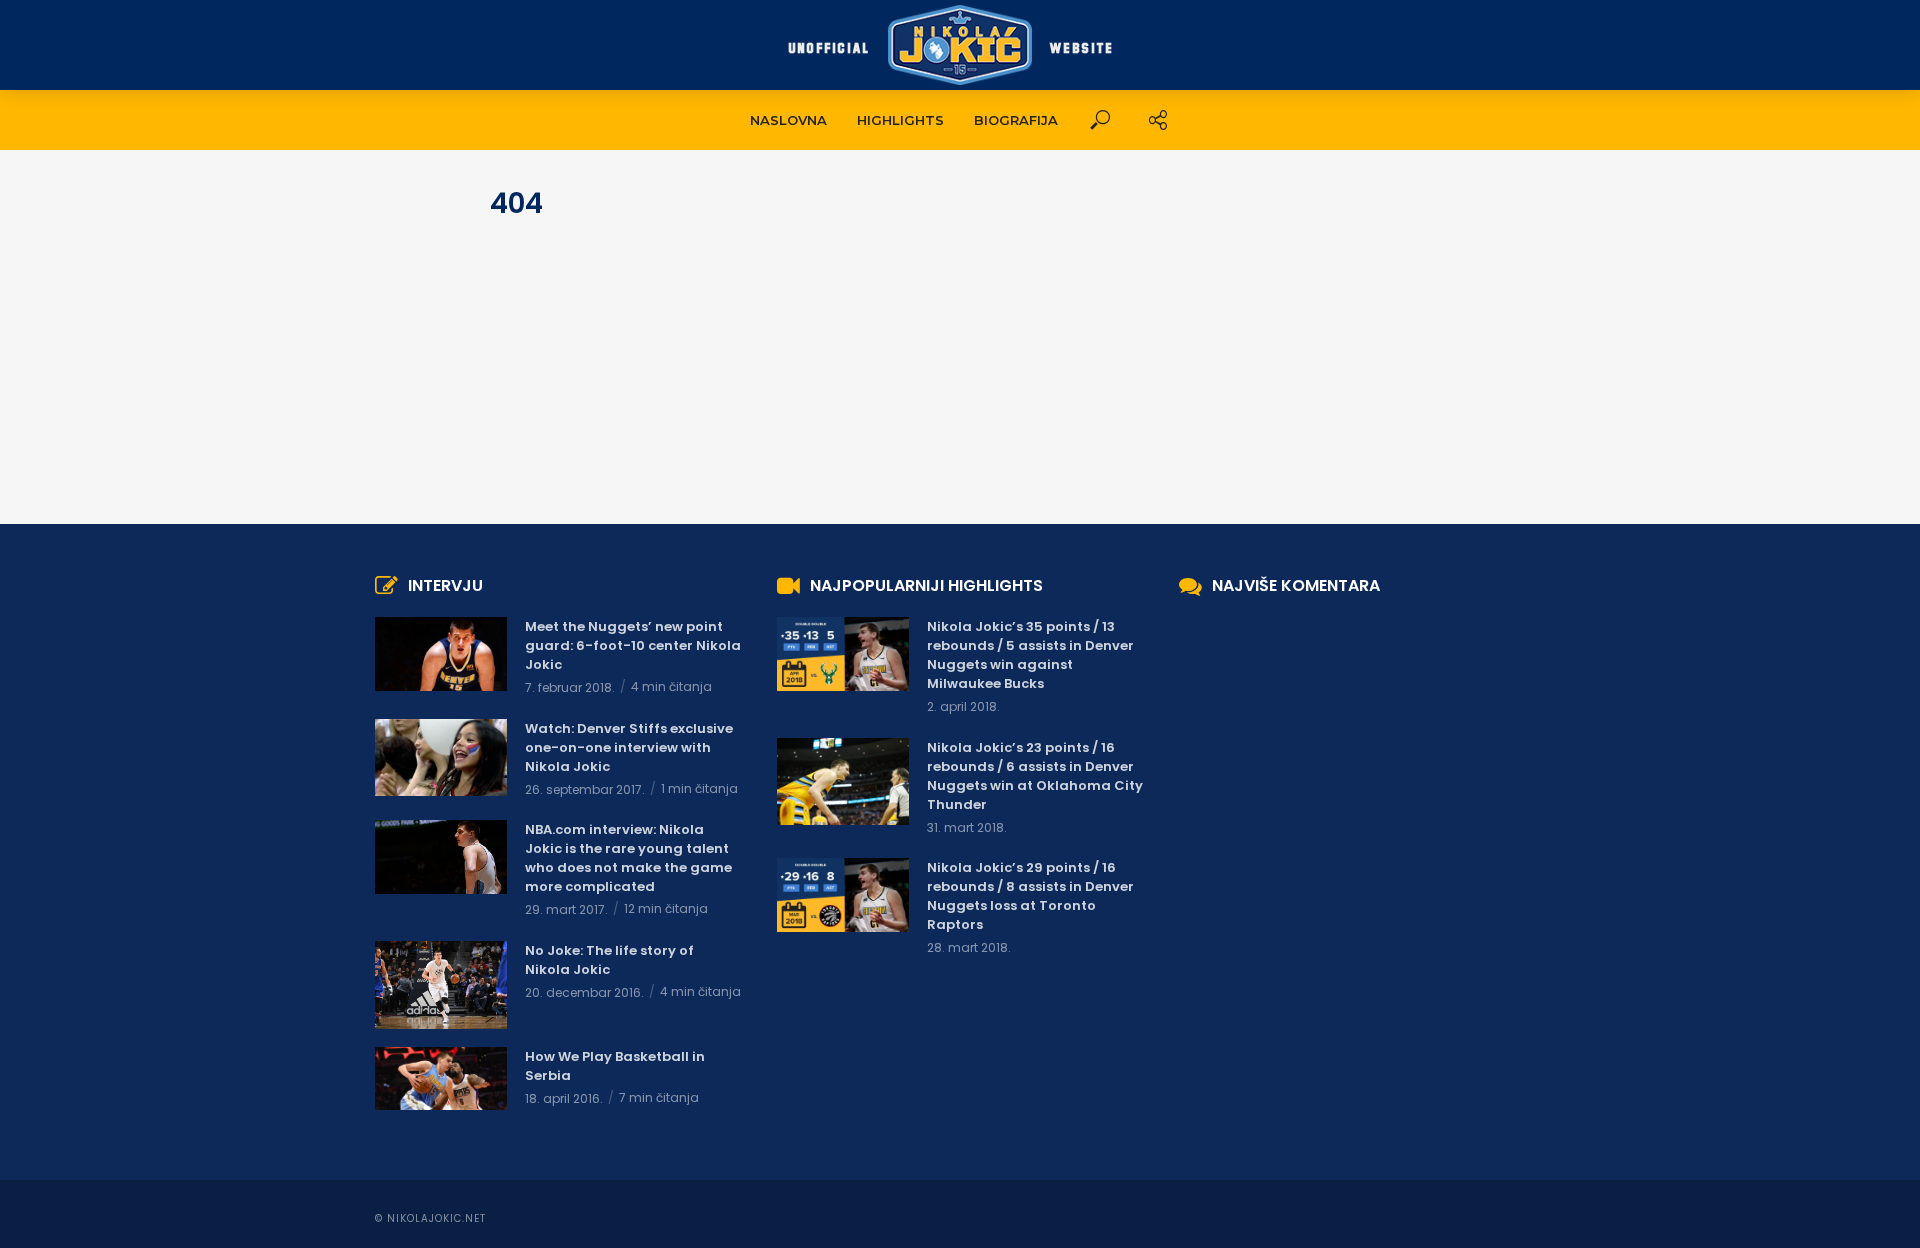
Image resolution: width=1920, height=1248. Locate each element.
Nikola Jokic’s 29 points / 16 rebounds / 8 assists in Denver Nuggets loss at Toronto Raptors (1030, 896)
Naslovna (788, 120)
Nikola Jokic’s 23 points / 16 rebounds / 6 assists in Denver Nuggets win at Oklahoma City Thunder (1035, 776)
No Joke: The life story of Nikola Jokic (609, 960)
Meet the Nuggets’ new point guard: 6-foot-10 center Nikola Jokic (633, 645)
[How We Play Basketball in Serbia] (441, 1078)
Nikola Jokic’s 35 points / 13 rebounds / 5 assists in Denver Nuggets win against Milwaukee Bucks (1030, 655)
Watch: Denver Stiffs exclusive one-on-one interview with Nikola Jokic (629, 747)
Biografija (1016, 120)
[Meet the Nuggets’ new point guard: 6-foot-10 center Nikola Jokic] (441, 654)
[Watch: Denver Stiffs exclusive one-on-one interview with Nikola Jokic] (441, 757)
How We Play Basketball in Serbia (615, 1066)
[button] (1100, 120)
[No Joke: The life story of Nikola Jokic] (441, 985)
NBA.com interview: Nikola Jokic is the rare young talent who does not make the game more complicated (628, 858)
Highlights (900, 120)
